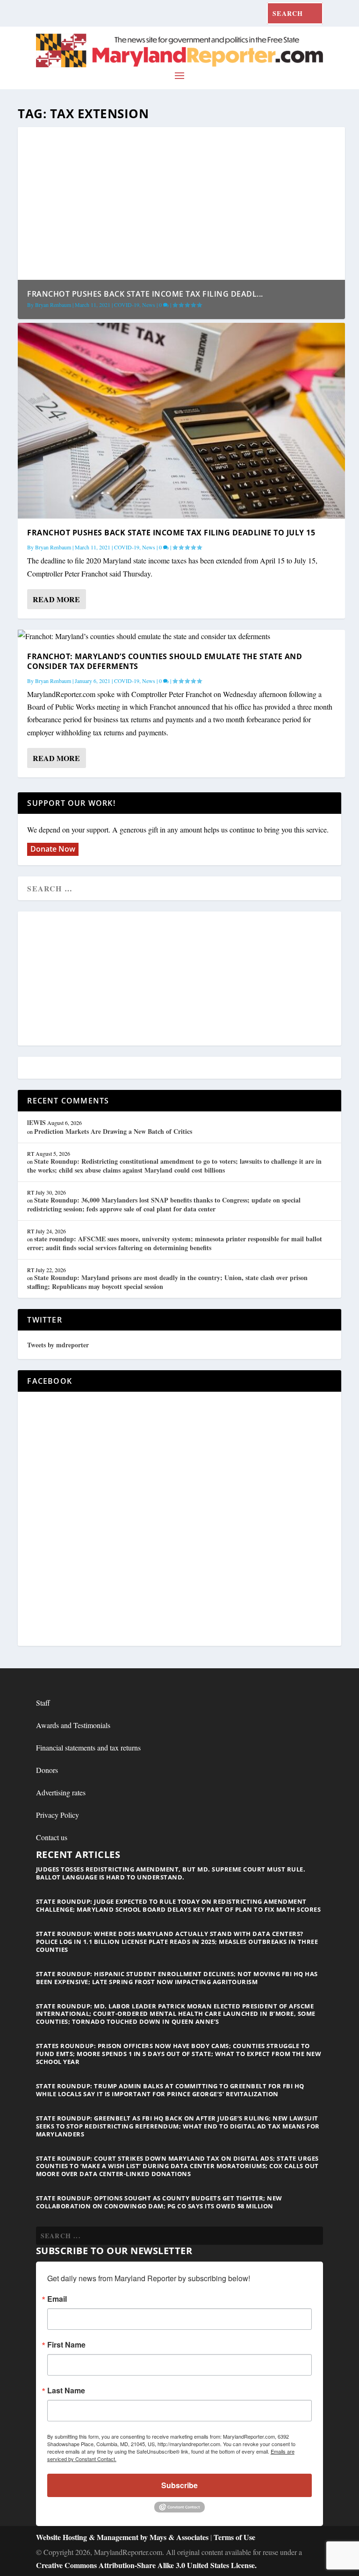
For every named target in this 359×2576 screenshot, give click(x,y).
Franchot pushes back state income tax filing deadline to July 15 (171, 533)
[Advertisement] (179, 979)
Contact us (52, 1837)
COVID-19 (127, 305)
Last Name (66, 2391)
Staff (43, 1703)
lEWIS (36, 1122)
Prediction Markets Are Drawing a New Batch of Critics (113, 1131)
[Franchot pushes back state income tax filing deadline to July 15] (181, 421)
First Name (66, 2345)
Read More (56, 599)
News (149, 305)
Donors (47, 1770)
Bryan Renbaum (53, 305)
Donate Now (53, 849)
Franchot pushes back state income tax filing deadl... (145, 294)
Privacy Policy (57, 1815)
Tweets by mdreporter (58, 1345)
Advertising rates (61, 1792)
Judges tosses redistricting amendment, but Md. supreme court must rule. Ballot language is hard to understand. (171, 1873)
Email (57, 2299)
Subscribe (179, 2485)
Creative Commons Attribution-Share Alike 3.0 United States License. (146, 2565)
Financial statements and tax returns (88, 1747)
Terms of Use (234, 2537)
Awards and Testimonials (73, 1725)
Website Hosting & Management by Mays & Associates (123, 2537)
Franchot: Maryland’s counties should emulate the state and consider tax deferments (165, 661)
